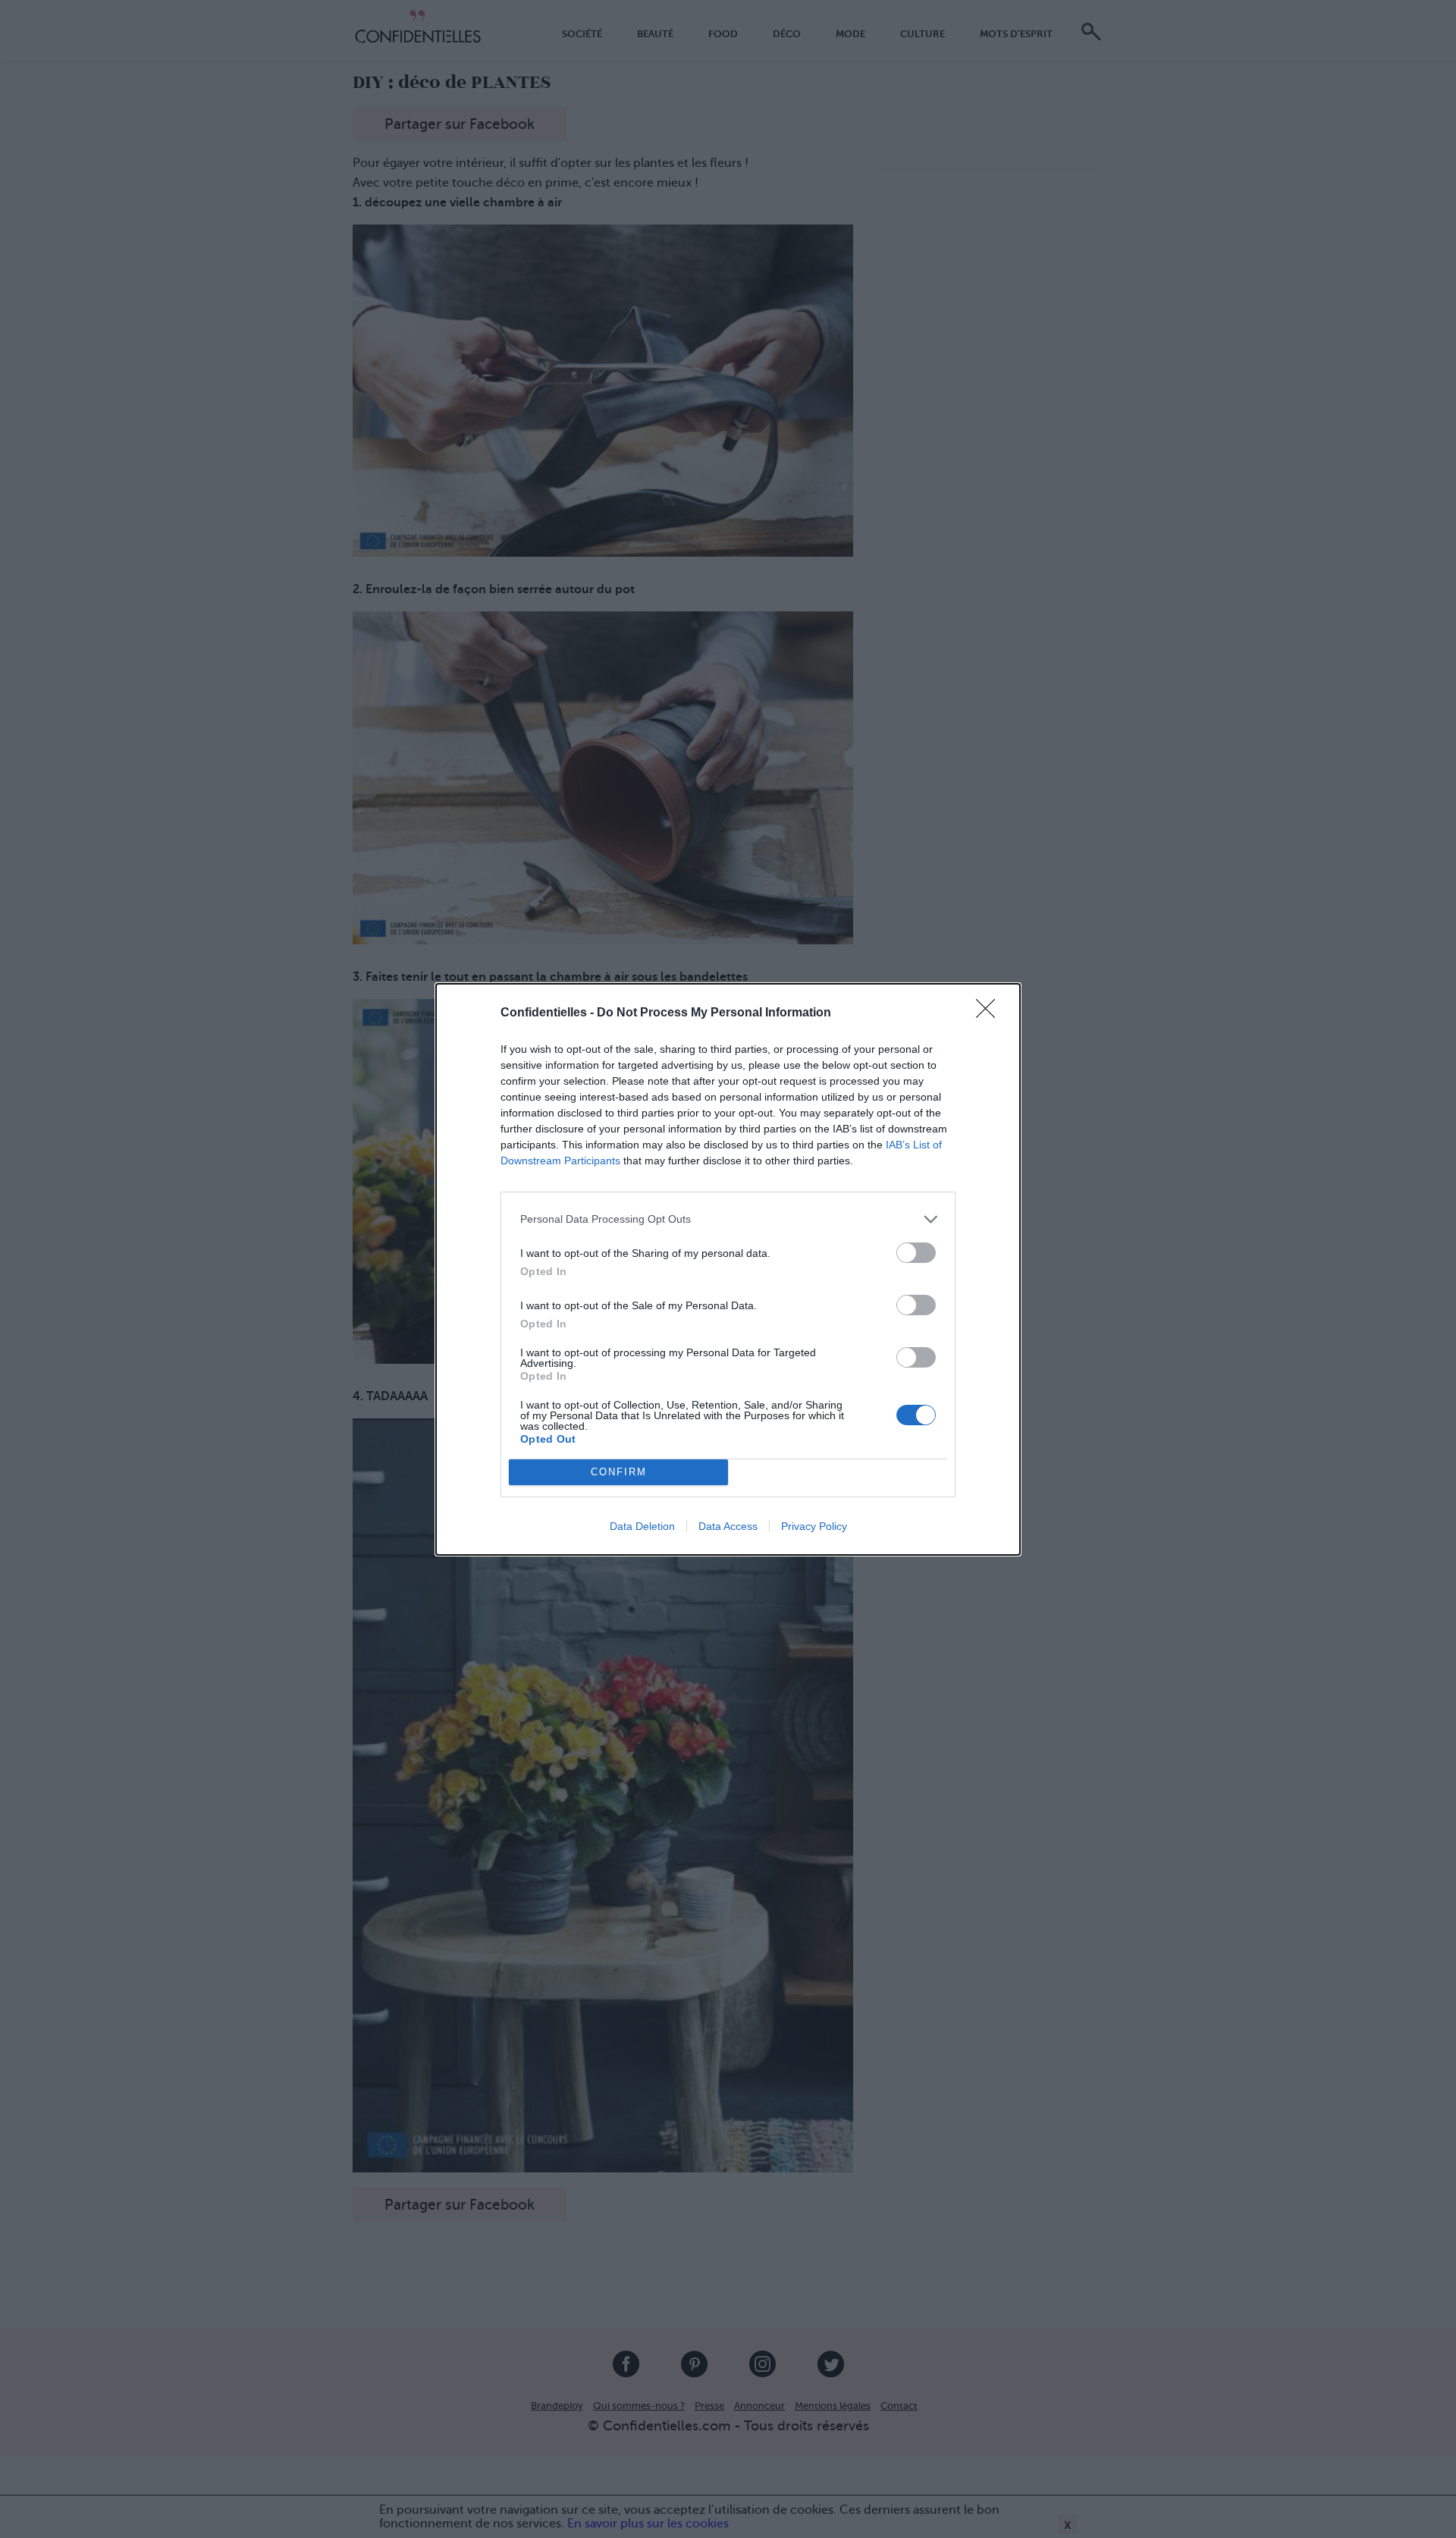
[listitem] (728, 1219)
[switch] (916, 1253)
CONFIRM (619, 1472)
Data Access (728, 1526)
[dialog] (728, 1269)
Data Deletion (642, 1526)
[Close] (990, 1013)
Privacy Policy (814, 1526)
